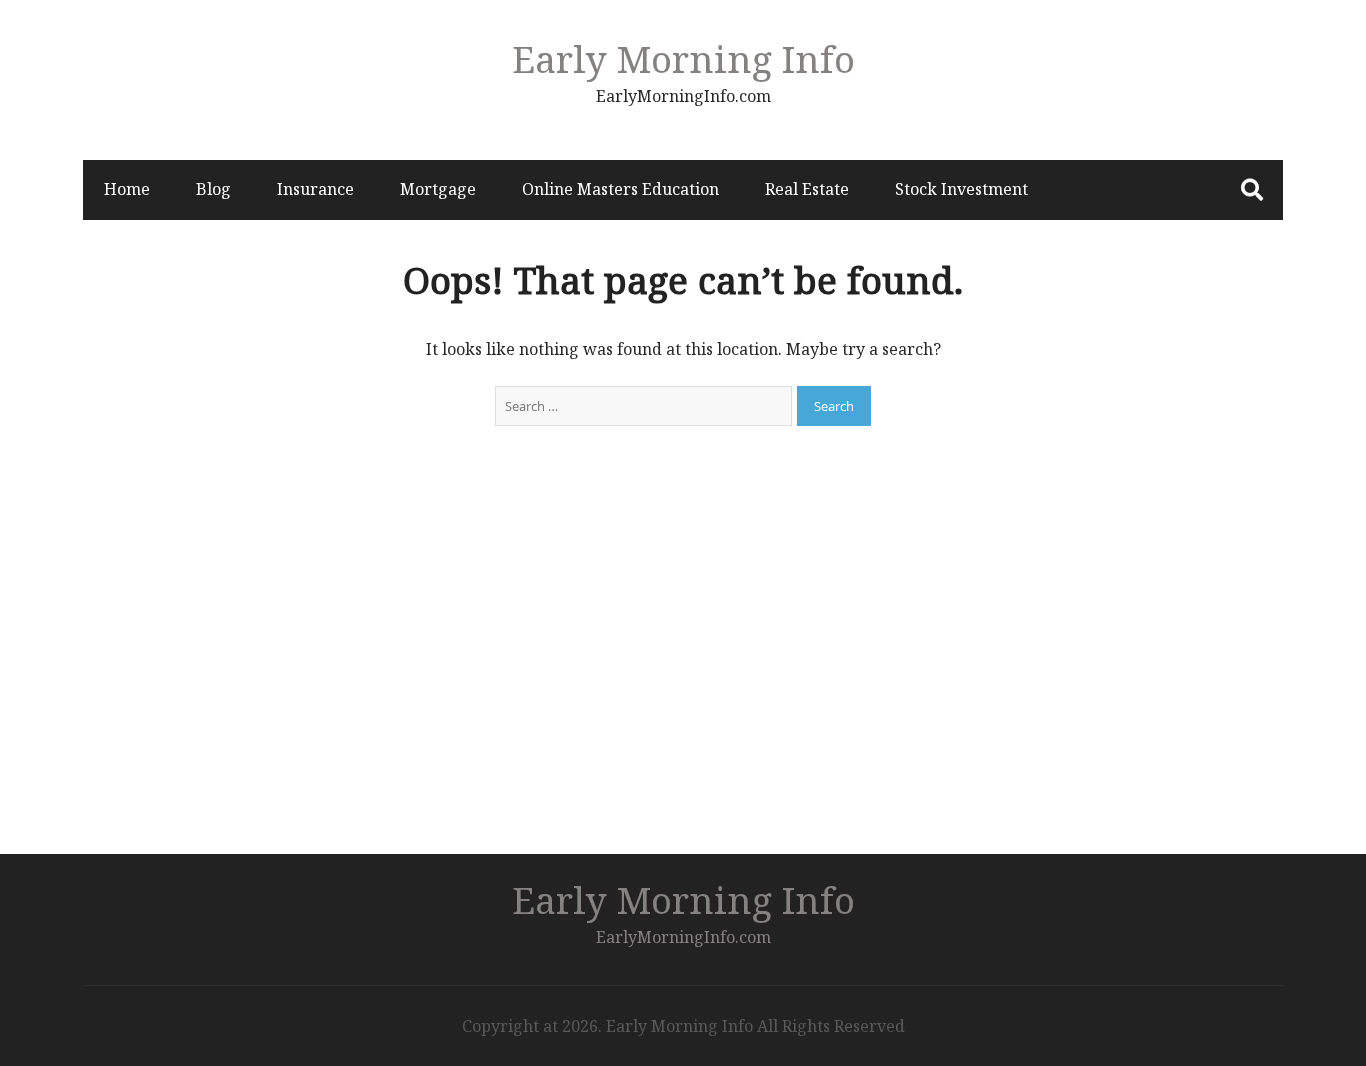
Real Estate (807, 189)
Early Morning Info (683, 58)
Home (127, 189)
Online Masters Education (620, 189)
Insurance (315, 189)
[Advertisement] (683, 669)
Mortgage (438, 189)
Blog (213, 189)
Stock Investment (961, 189)
